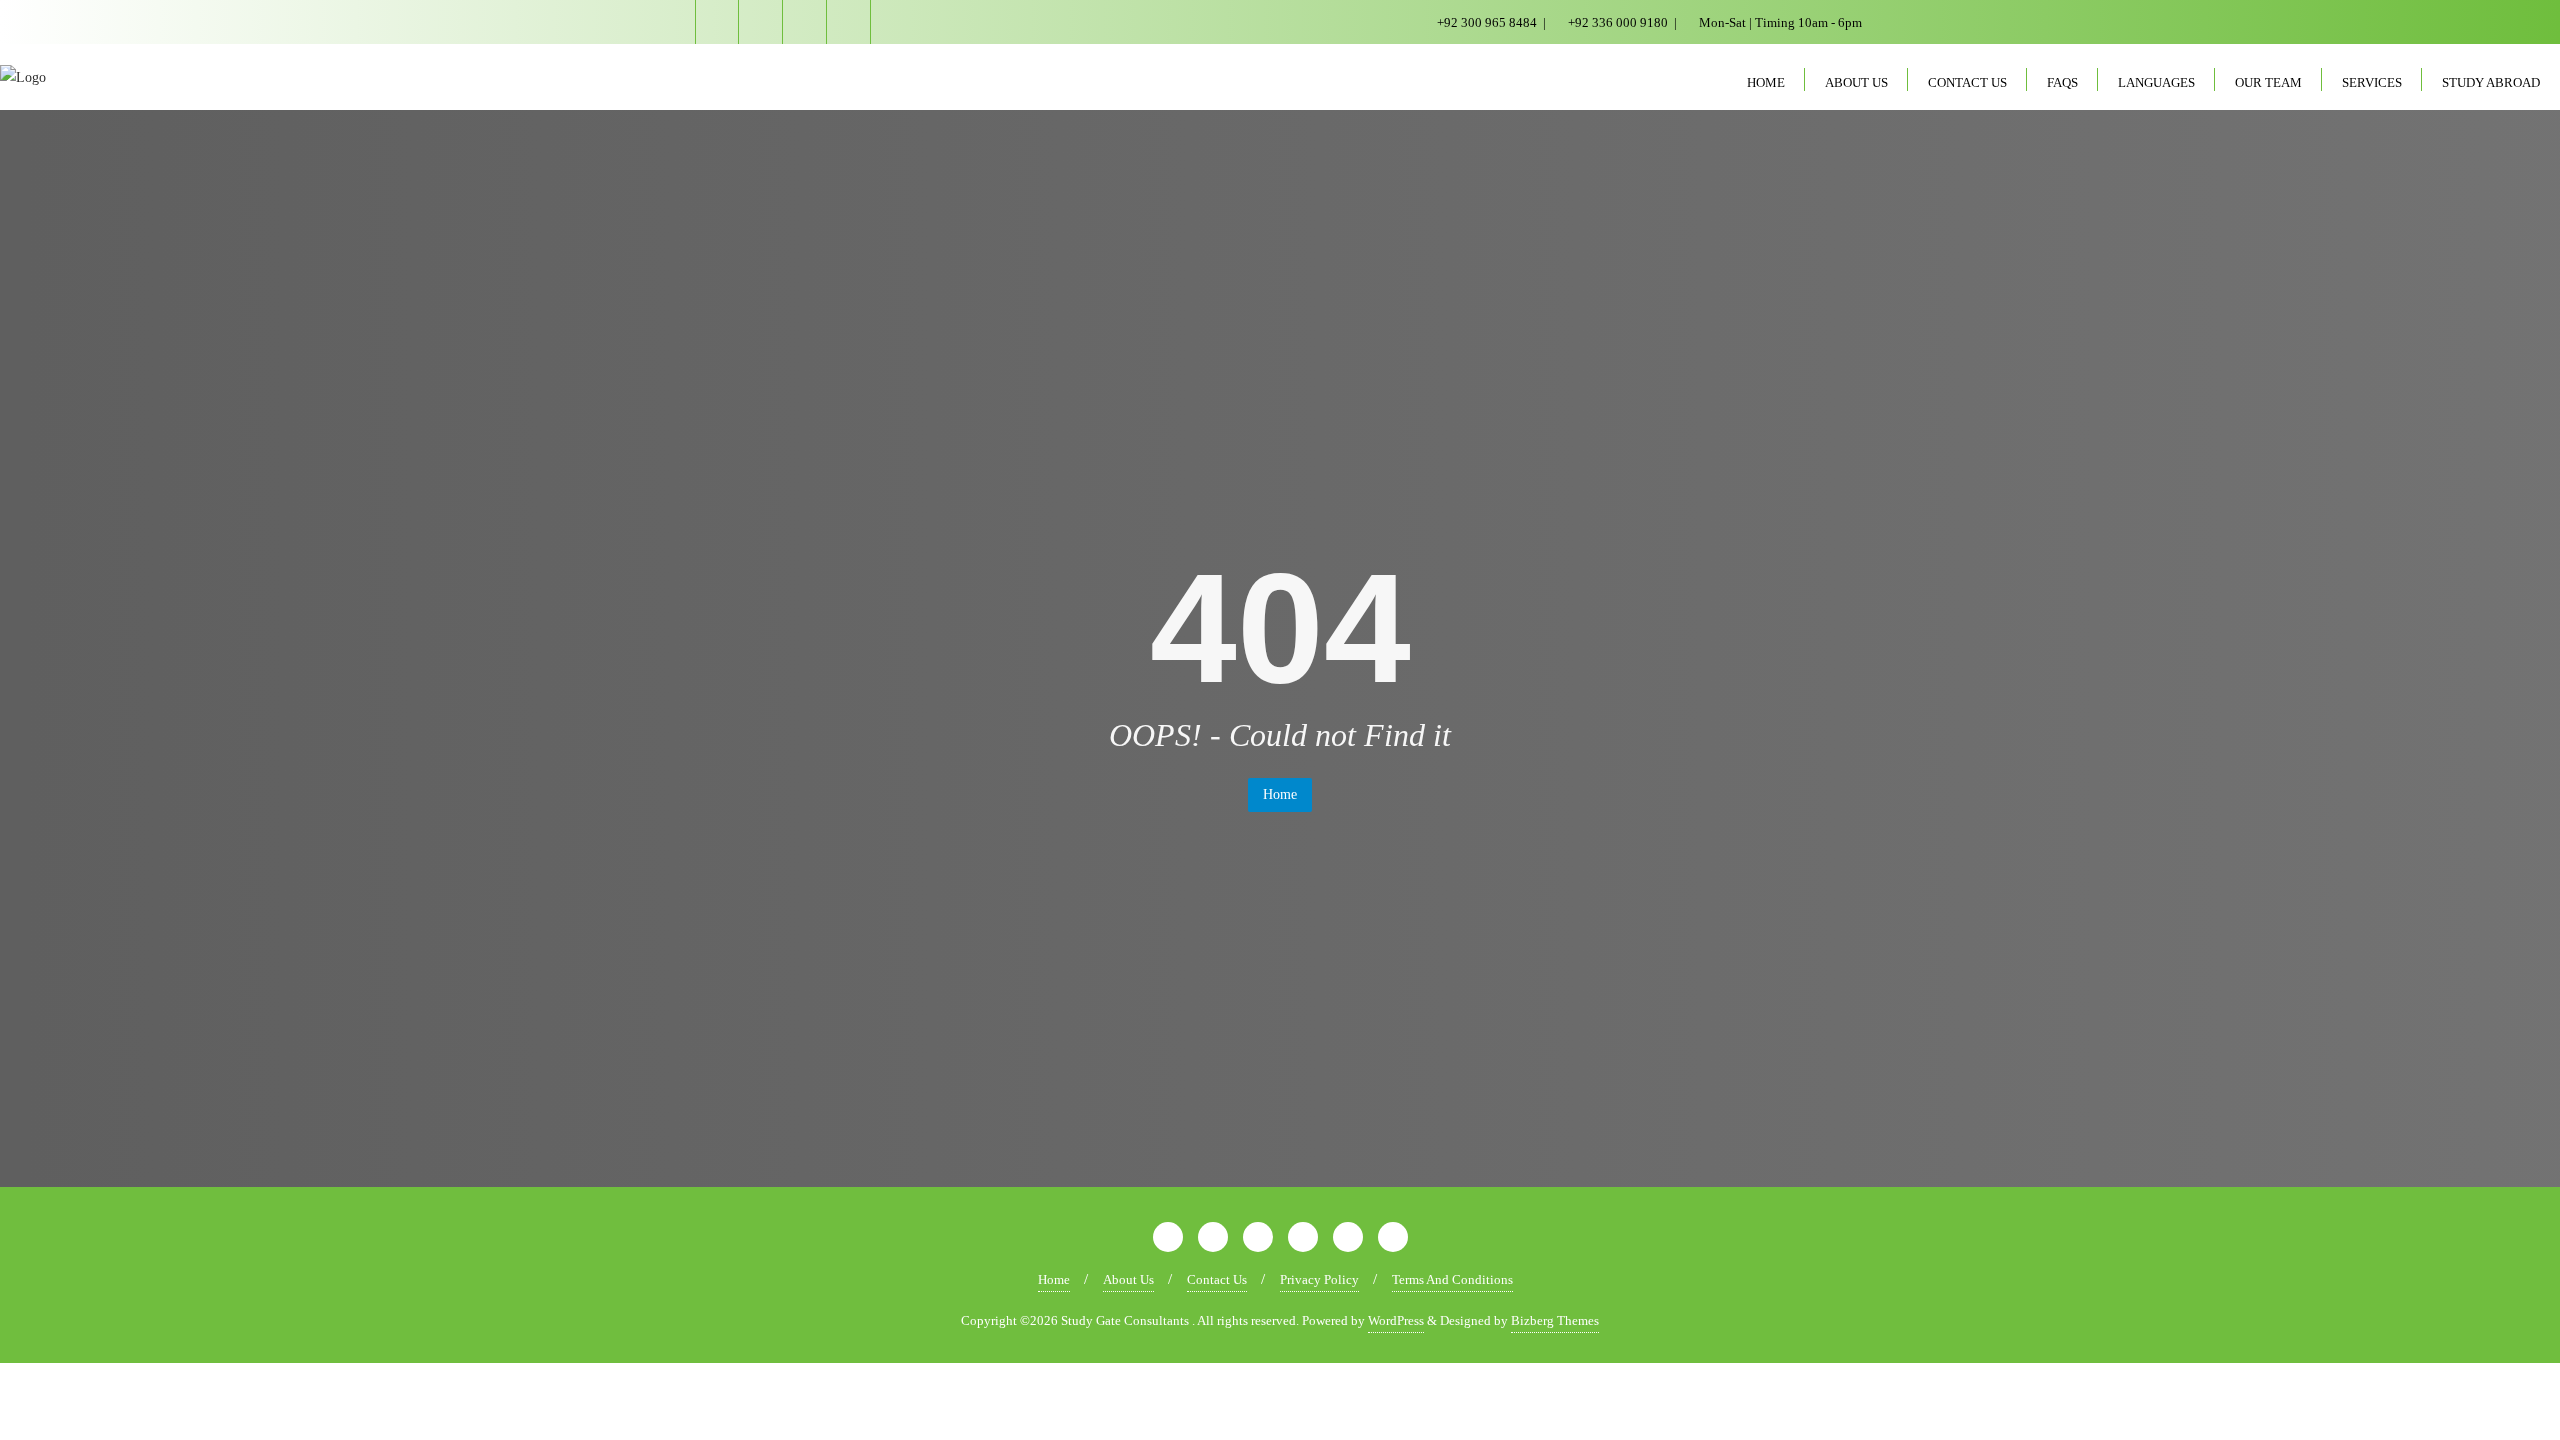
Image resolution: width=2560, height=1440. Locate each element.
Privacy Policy (1319, 1279)
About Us (1128, 1279)
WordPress (1396, 1320)
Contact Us (1217, 1279)
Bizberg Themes (1555, 1320)
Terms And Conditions (1452, 1279)
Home (1280, 794)
